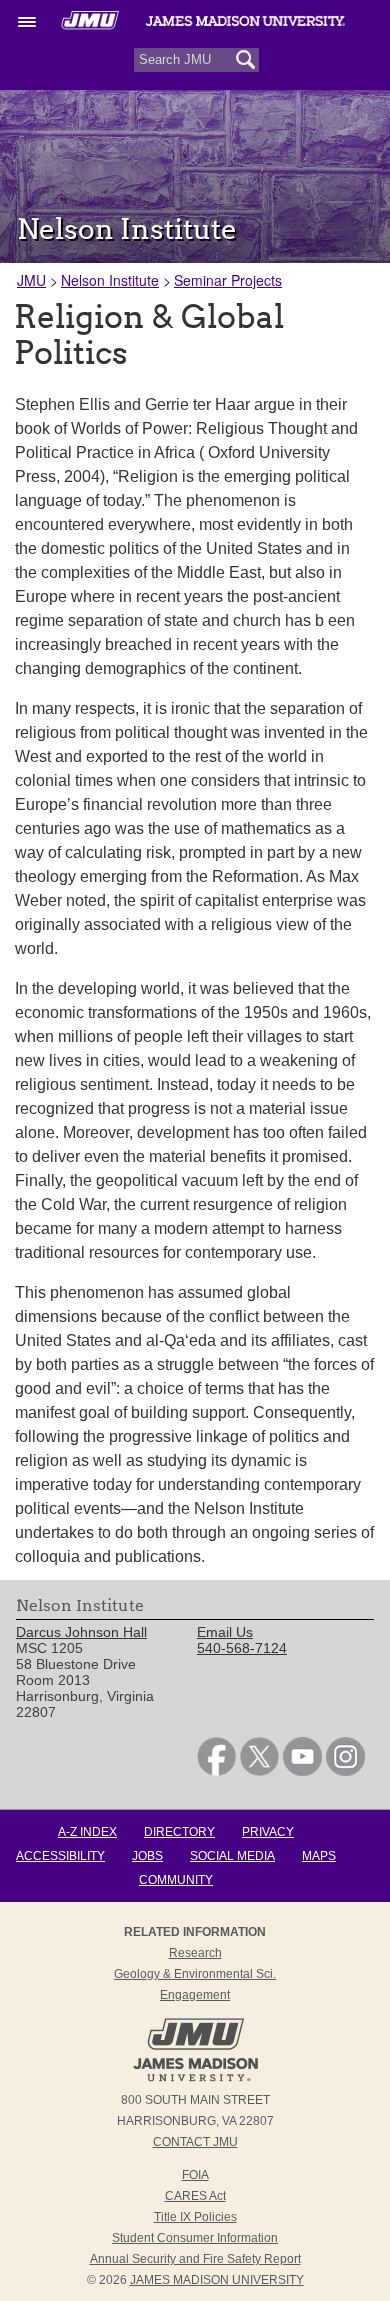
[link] (216, 1771)
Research (195, 1953)
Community (176, 1880)
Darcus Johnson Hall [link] (81, 1632)
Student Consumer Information (195, 2238)
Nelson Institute (110, 280)
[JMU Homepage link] (195, 2079)
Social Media (232, 1856)
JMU (31, 280)
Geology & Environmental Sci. (195, 1974)
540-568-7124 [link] (242, 1648)
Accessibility (60, 1856)
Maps (319, 1856)
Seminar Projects (228, 280)
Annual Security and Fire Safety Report (195, 2259)
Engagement (195, 1995)
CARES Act (195, 2196)
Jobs (147, 1856)
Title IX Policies (195, 2217)
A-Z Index (87, 1832)
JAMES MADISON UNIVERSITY (217, 2280)
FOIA (195, 2175)
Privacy (268, 1832)
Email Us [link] (225, 1632)
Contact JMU (195, 2142)
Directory (179, 1832)
